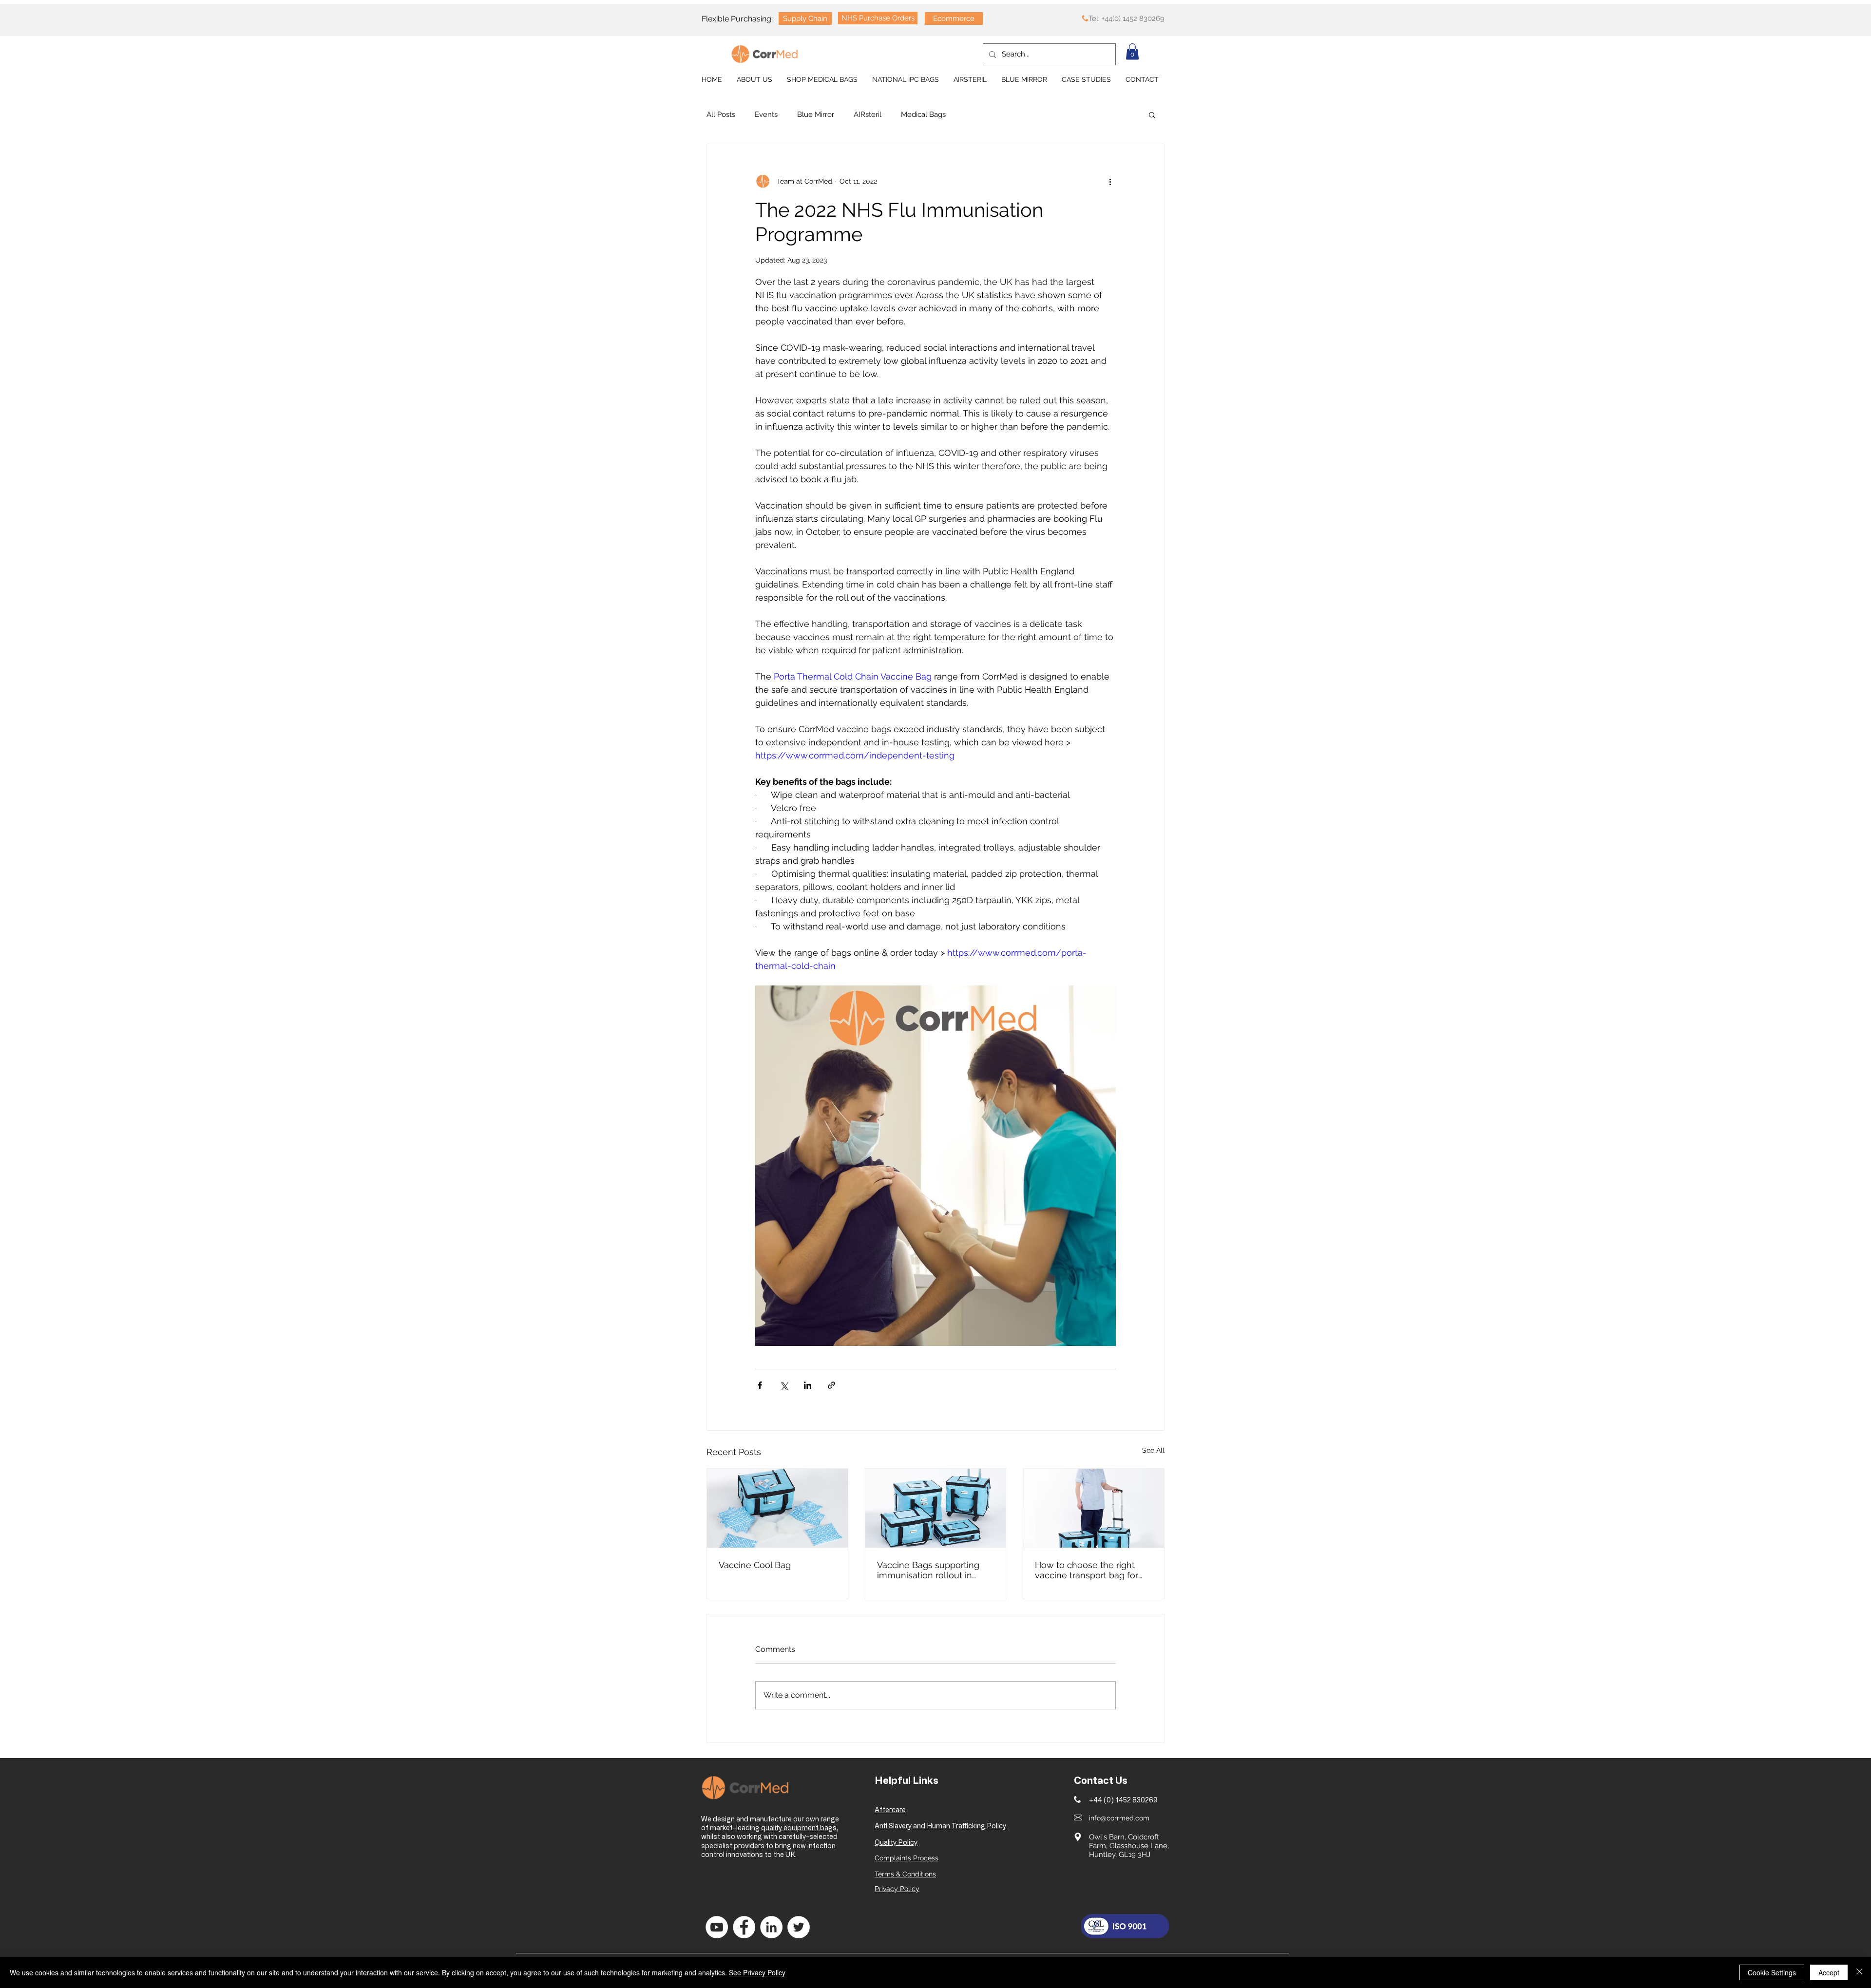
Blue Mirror (816, 114)
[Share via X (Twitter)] (784, 1385)
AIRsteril (868, 114)
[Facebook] (744, 1927)
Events (766, 114)
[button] (1132, 51)
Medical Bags (923, 114)
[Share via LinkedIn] (808, 1385)
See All (1153, 1450)
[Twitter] (799, 1927)
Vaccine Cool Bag (755, 1565)
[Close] (1859, 1972)
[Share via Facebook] (760, 1385)
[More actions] (1110, 181)
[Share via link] (831, 1385)
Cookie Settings (1772, 1972)
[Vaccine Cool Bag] (777, 1508)
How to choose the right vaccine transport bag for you (1087, 1570)
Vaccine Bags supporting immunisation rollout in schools (928, 1570)
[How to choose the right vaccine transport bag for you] (1094, 1508)
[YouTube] (717, 1927)
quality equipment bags (798, 1827)
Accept (1829, 1972)
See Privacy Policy (757, 1972)
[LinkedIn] (771, 1927)
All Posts (721, 114)
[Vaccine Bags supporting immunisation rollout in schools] (936, 1508)
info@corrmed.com (1119, 1818)
